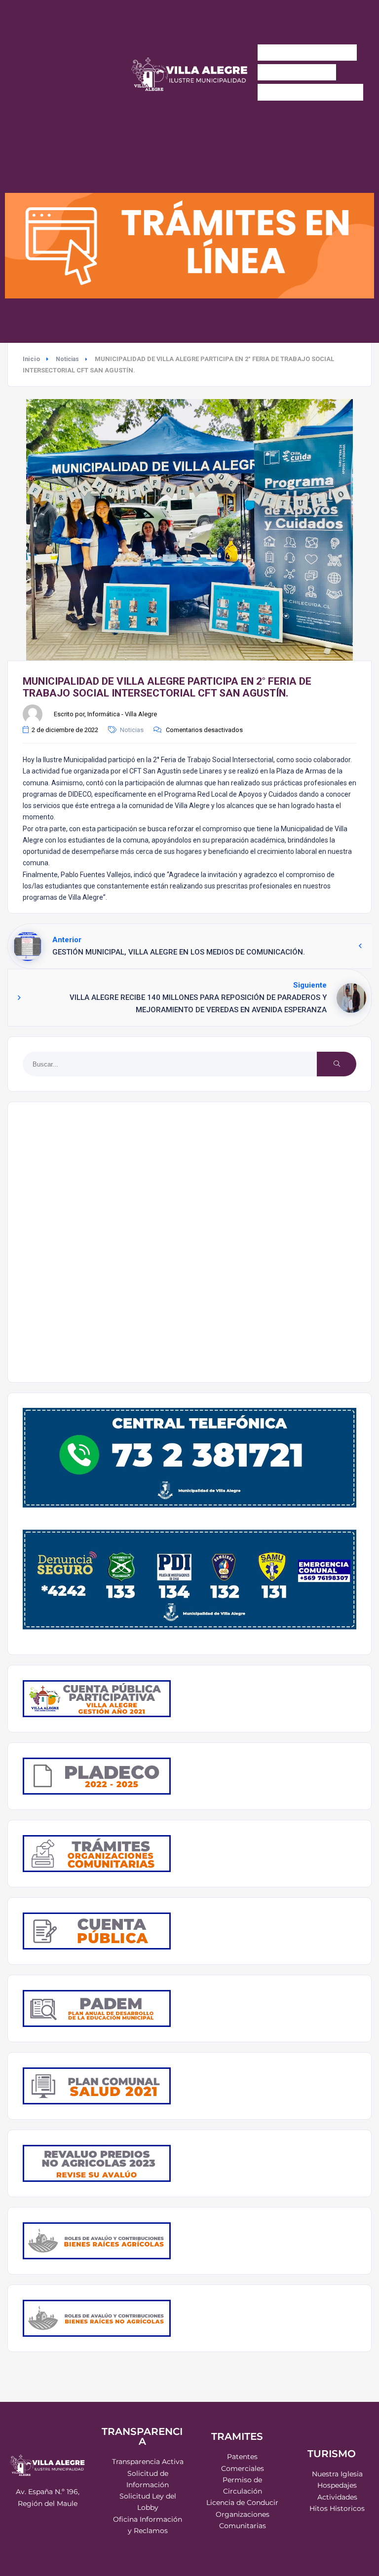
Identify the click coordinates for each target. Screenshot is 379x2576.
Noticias (67, 359)
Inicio (31, 359)
